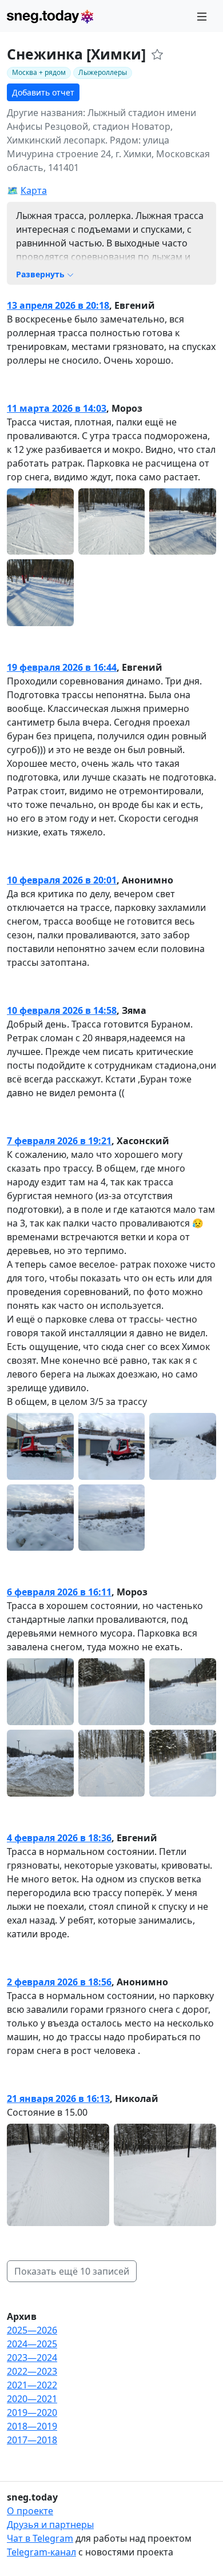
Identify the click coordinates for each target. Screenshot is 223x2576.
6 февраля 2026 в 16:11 (59, 1592)
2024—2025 (32, 2344)
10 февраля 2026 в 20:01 (62, 880)
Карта (34, 190)
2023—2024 (32, 2358)
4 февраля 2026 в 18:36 (59, 1838)
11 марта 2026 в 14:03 (57, 408)
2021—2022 (32, 2385)
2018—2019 (32, 2426)
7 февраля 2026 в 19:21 (59, 1141)
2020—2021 (32, 2399)
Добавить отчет (43, 92)
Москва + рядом (39, 72)
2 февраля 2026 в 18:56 (59, 1982)
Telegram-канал (41, 2552)
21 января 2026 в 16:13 (58, 2099)
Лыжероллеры (103, 72)
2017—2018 (32, 2440)
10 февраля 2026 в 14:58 (62, 1010)
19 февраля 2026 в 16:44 (62, 667)
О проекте (30, 2511)
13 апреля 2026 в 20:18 (58, 305)
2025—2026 (32, 2330)
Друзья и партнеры (50, 2525)
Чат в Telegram (40, 2538)
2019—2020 (32, 2412)
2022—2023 (32, 2371)
